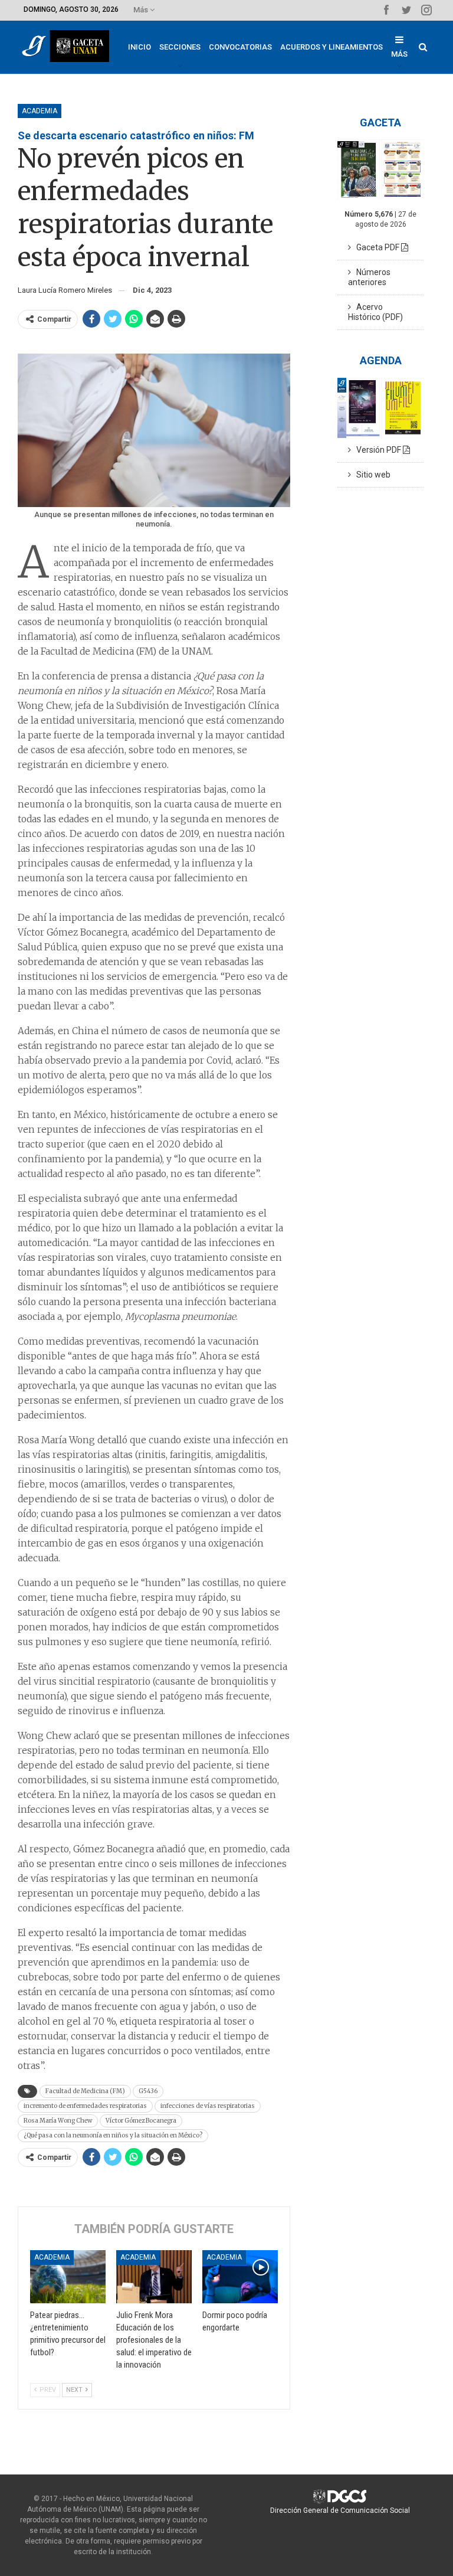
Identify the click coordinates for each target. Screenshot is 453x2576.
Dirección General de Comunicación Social (340, 2510)
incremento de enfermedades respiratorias (85, 2106)
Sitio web (371, 475)
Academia (40, 111)
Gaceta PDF (376, 247)
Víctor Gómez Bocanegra (141, 2121)
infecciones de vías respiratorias (208, 2106)
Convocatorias (240, 47)
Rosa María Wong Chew (58, 2121)
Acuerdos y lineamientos (331, 47)
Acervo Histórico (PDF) (375, 312)
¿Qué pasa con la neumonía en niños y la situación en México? (113, 2135)
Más (142, 10)
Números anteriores (369, 277)
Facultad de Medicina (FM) (85, 2091)
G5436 (148, 2091)
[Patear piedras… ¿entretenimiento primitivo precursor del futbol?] (68, 2277)
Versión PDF (377, 450)
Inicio (139, 47)
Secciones (180, 47)
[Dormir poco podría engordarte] (240, 2277)
